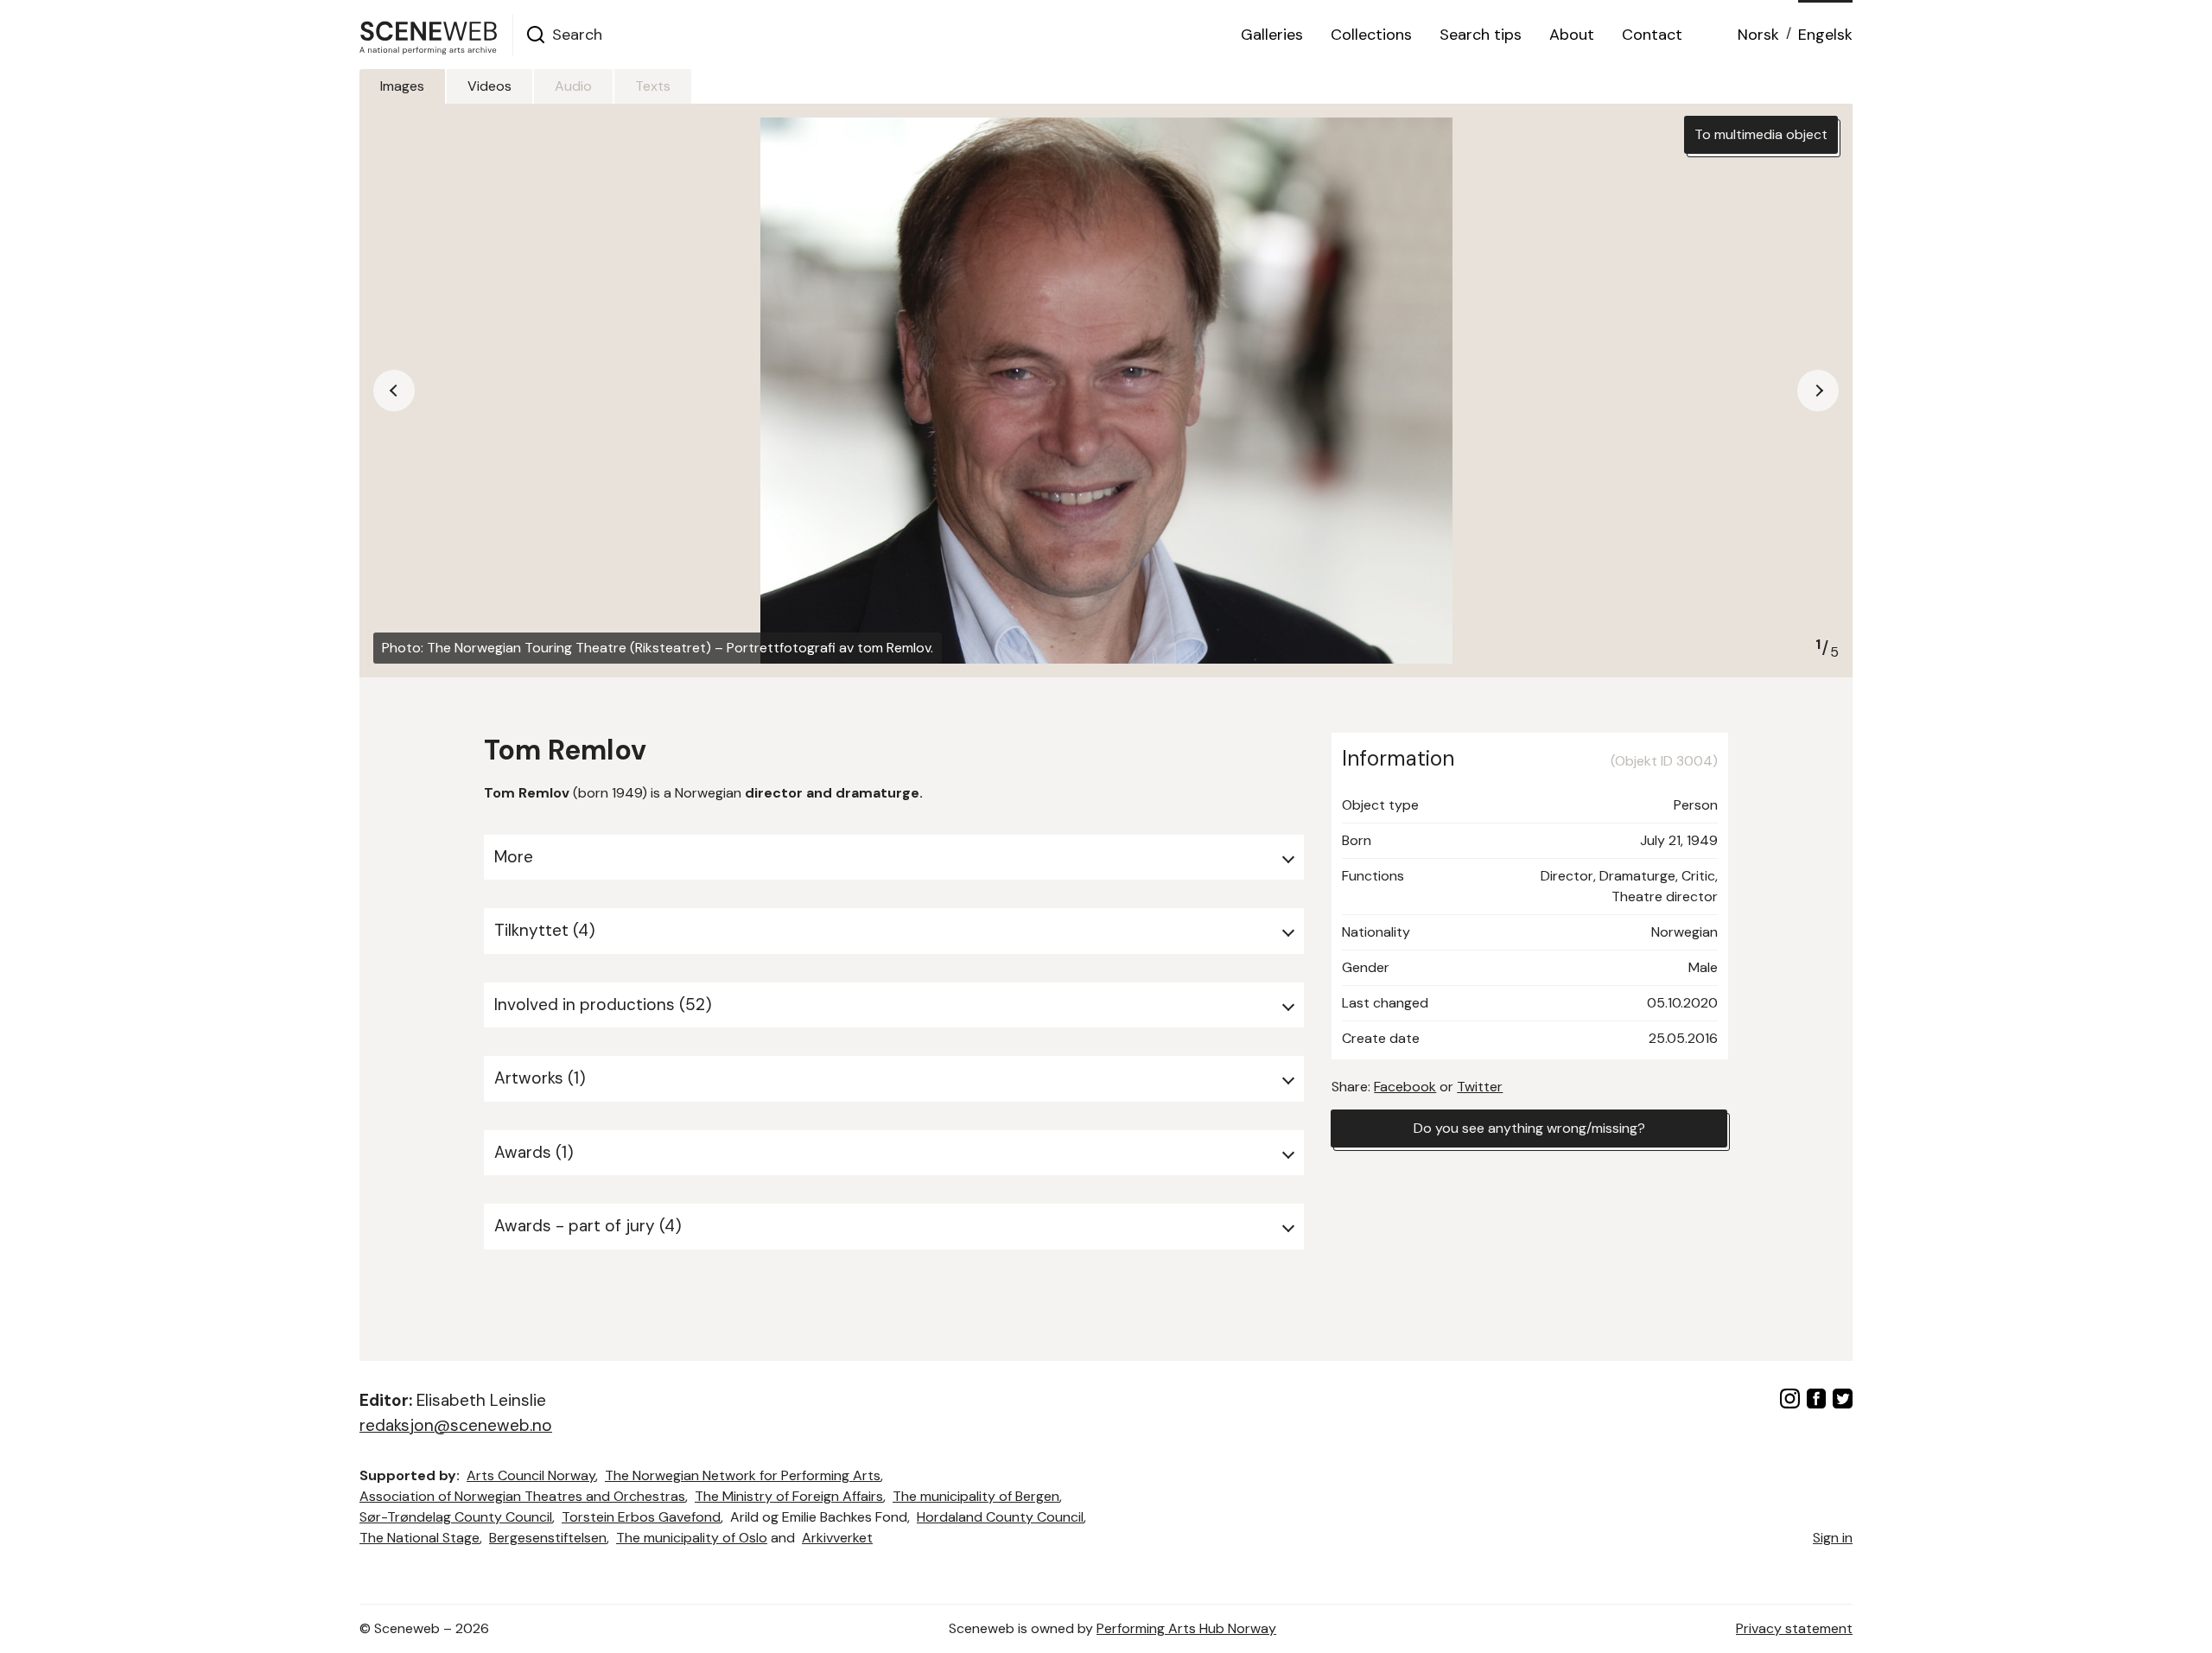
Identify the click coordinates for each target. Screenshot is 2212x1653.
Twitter (1480, 1087)
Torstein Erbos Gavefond (641, 1517)
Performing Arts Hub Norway (1186, 1628)
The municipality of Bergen (976, 1496)
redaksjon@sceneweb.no (456, 1425)
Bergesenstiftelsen (548, 1538)
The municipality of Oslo (692, 1538)
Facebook (1405, 1087)
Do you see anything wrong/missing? (1529, 1128)
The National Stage (420, 1538)
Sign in (1833, 1538)
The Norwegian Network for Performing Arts (743, 1475)
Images (402, 86)
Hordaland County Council (1000, 1517)
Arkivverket (837, 1538)
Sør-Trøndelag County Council (456, 1517)
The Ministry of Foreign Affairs (789, 1496)
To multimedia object (1761, 134)
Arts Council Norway (531, 1475)
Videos (489, 86)
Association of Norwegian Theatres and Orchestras (522, 1496)
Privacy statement (1794, 1628)
